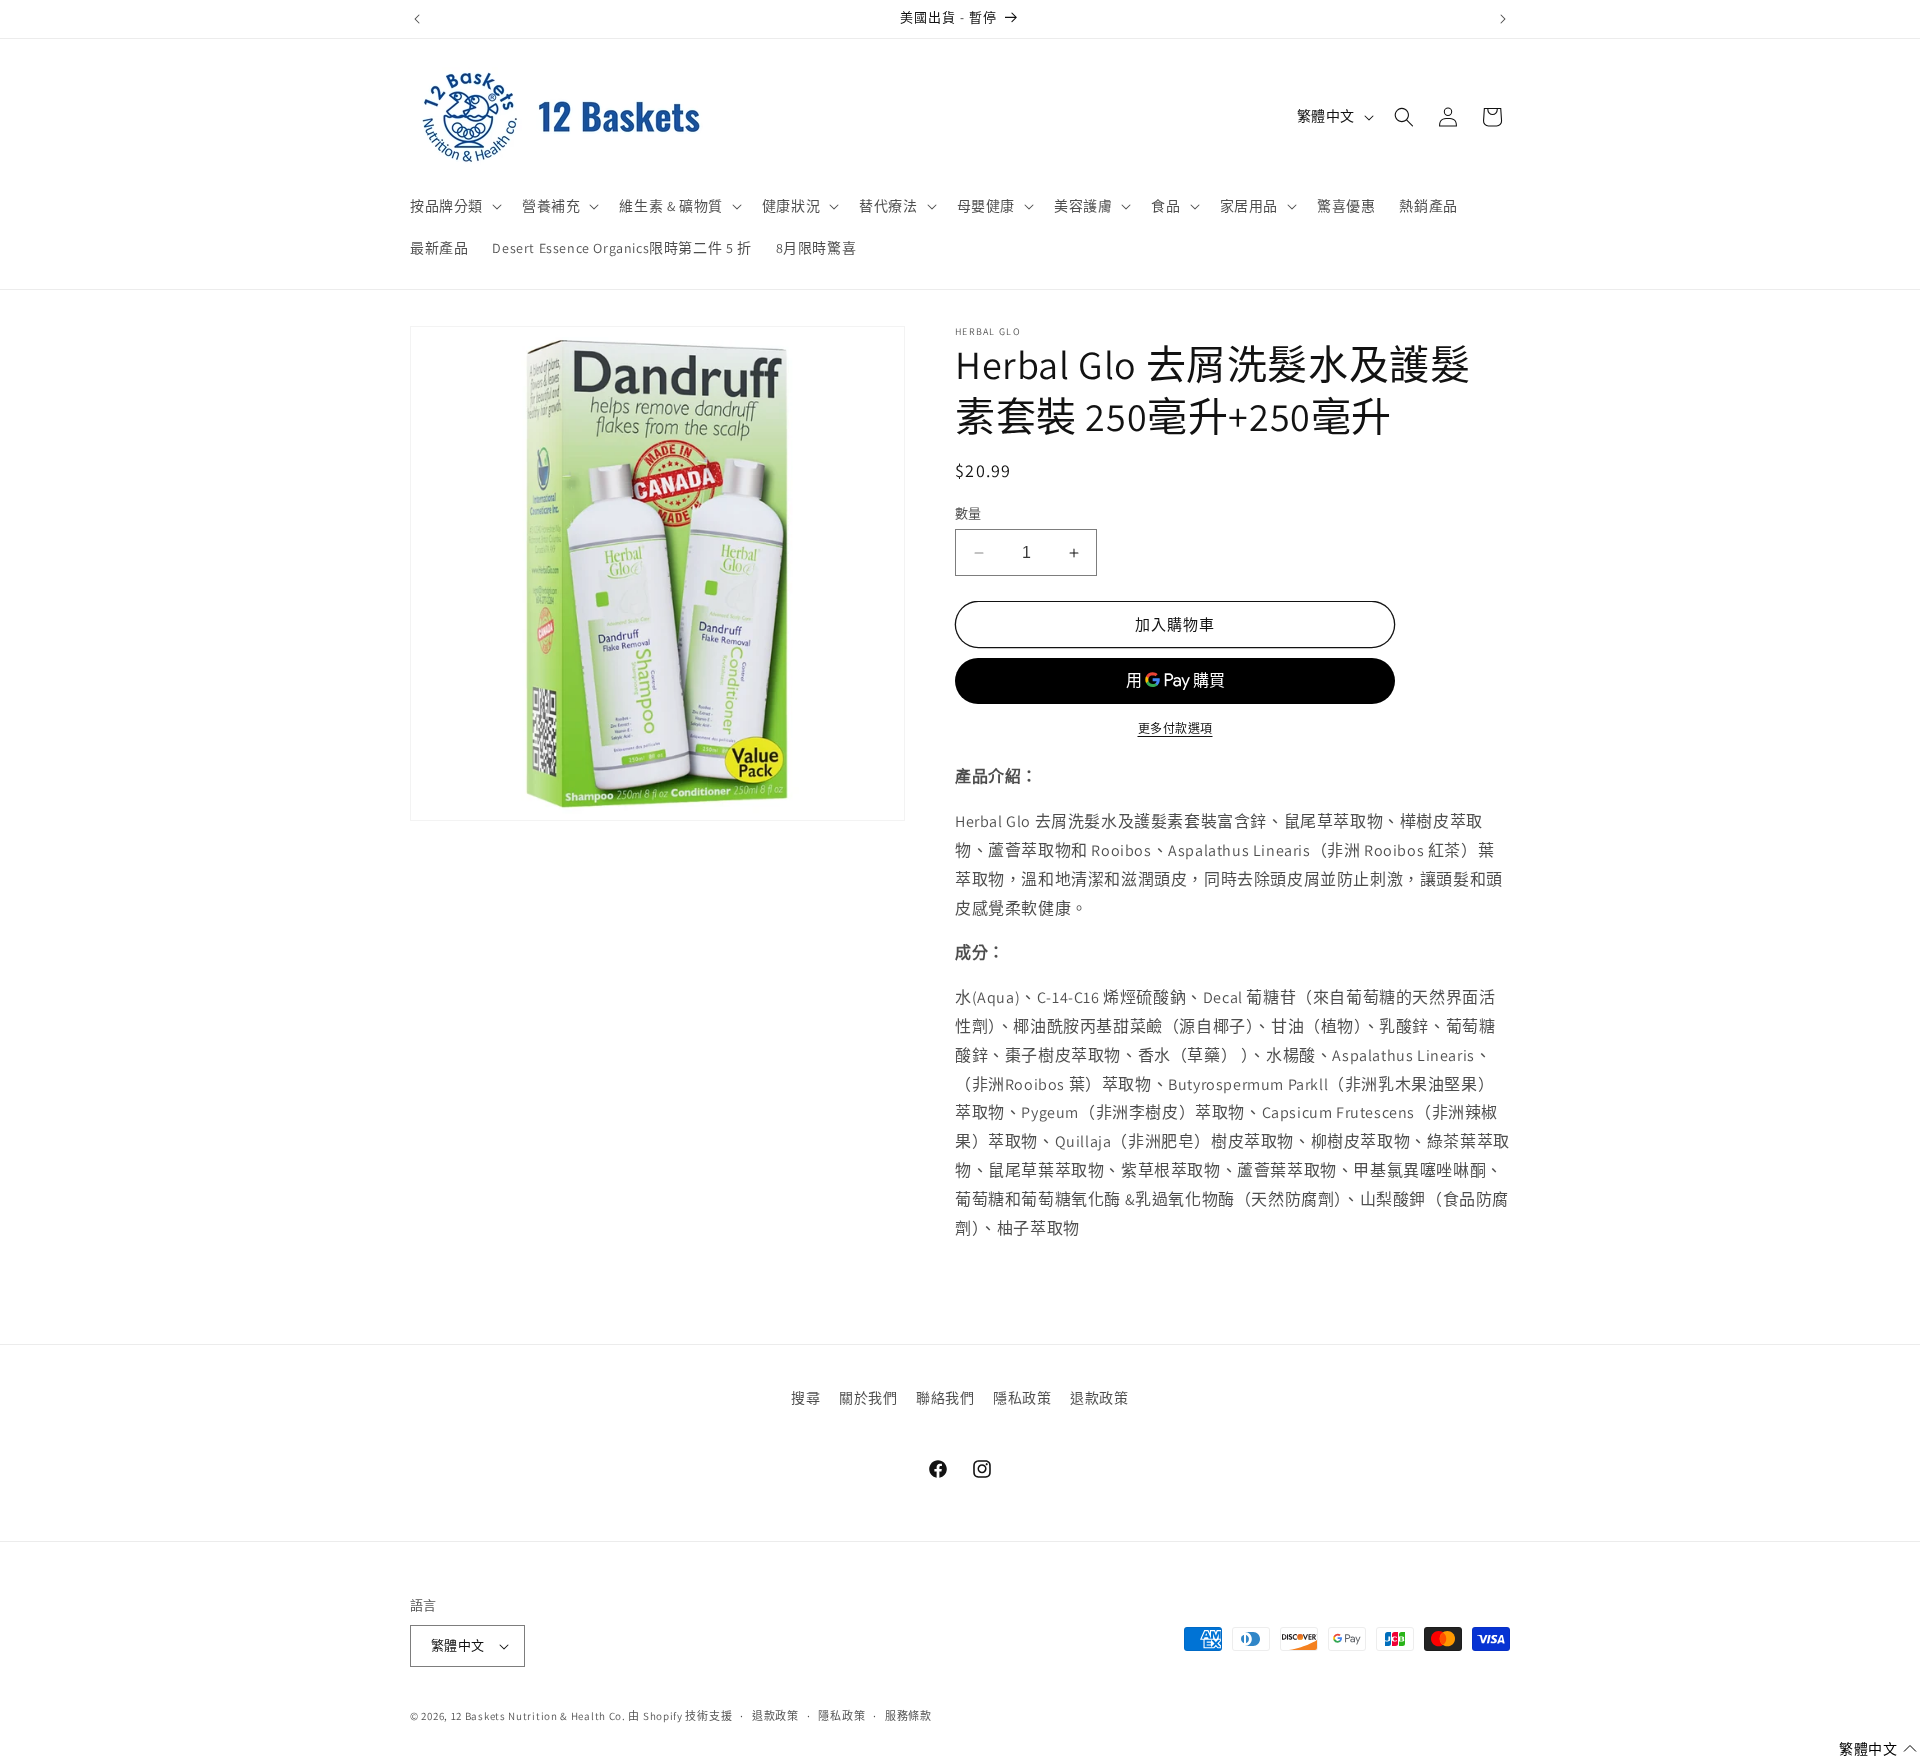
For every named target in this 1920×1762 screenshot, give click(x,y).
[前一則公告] (417, 19)
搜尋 (805, 1398)
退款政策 (1099, 1398)
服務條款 (908, 1716)
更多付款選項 (1175, 728)
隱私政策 (1022, 1398)
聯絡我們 (945, 1398)
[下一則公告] (1503, 19)
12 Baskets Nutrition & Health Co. (538, 1716)
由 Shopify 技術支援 (680, 1716)
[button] (454, 206)
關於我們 (868, 1398)
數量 (968, 513)
